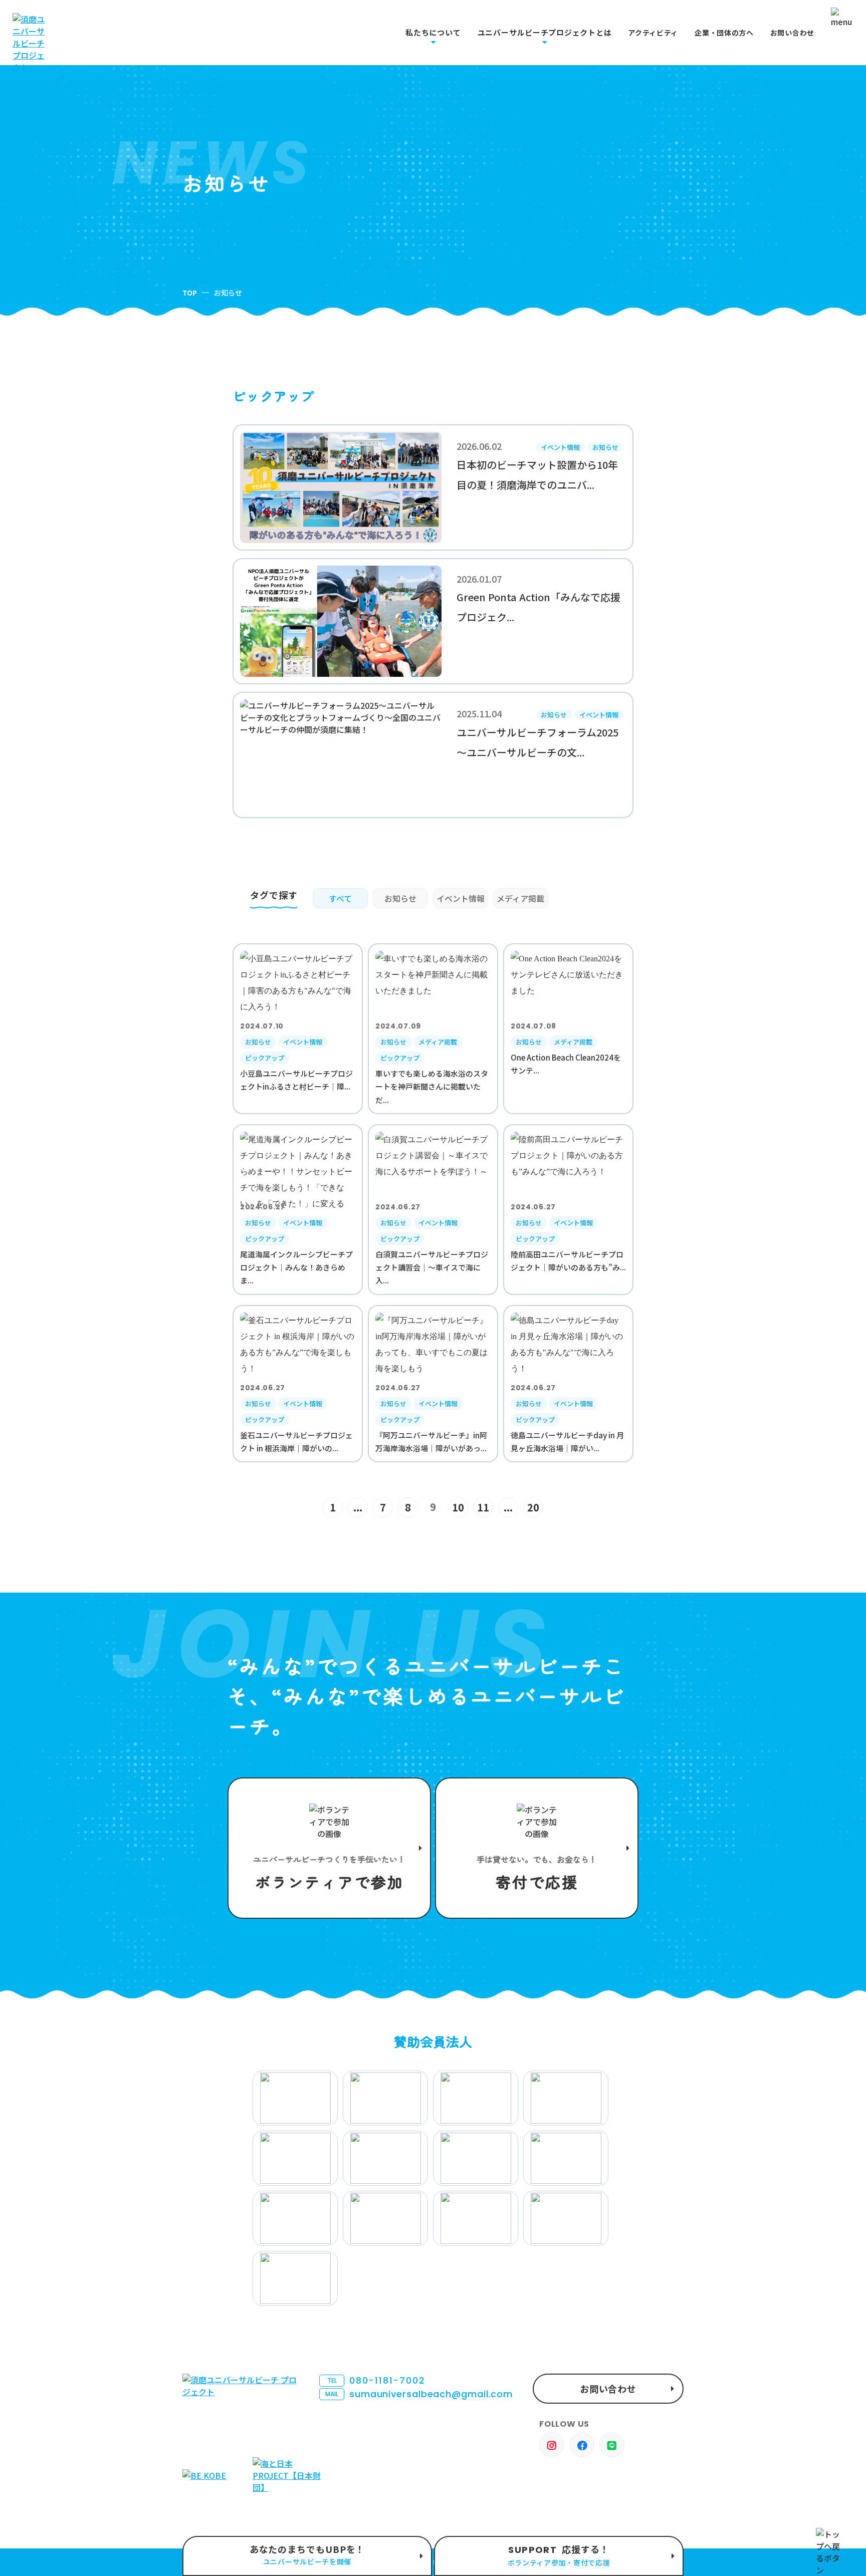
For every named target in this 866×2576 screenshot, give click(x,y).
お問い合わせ (792, 33)
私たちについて (433, 33)
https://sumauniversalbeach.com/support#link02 (537, 1848)
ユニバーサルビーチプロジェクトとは (545, 33)
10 (458, 1507)
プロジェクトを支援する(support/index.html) (329, 1848)
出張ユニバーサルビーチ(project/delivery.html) (307, 2556)
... (358, 1507)
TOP (190, 293)
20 (533, 1507)
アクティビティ (653, 33)
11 (483, 1507)
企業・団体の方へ (724, 33)
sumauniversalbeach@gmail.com (419, 2394)
